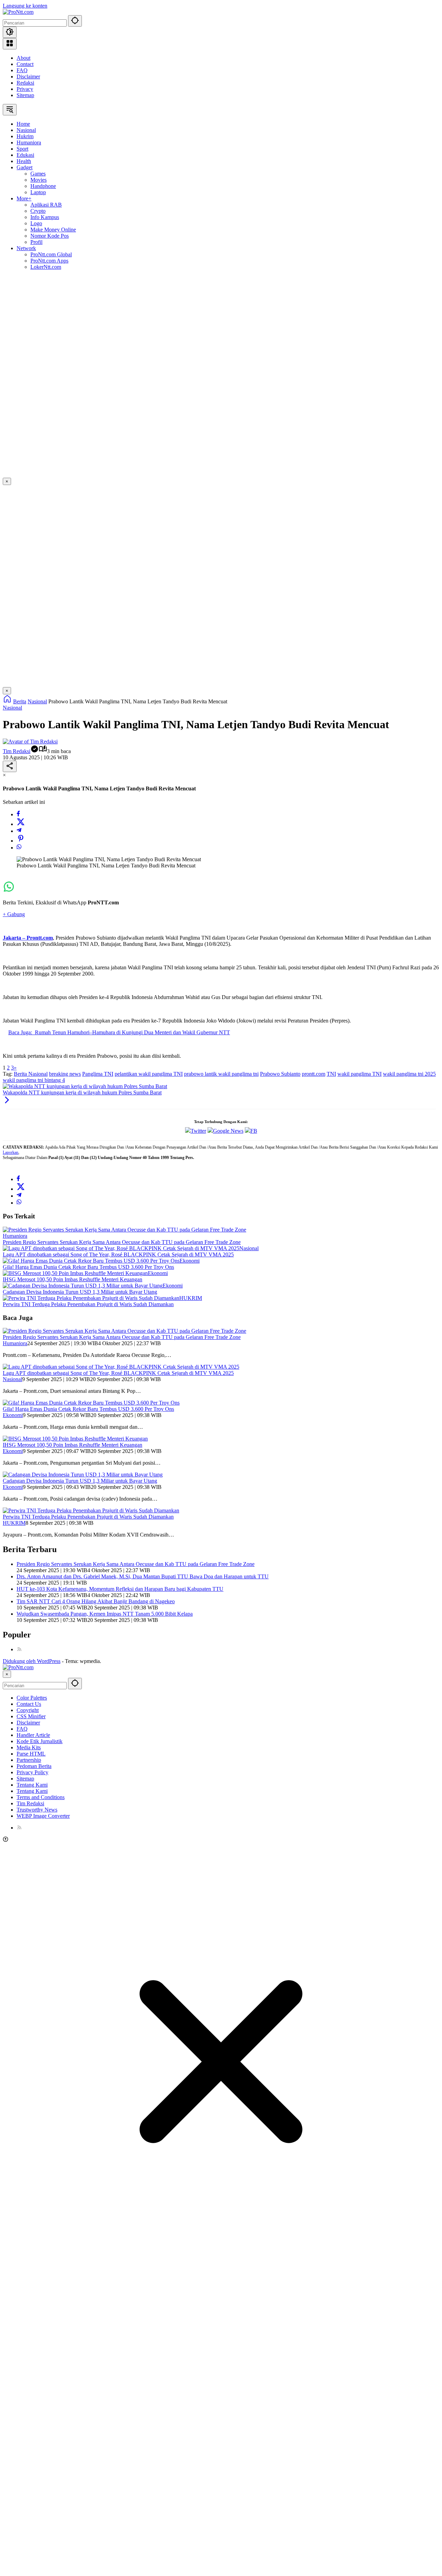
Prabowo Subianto (280, 1074)
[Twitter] (21, 824)
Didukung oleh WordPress (32, 1661)
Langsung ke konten (25, 6)
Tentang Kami (32, 1785)
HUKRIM (191, 1298)
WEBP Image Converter (43, 1816)
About (23, 58)
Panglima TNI (98, 1074)
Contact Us (29, 1704)
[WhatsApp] (19, 848)
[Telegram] (19, 831)
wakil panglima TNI (359, 1074)
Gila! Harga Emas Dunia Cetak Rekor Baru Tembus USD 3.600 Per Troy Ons (88, 1267)
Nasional (12, 708)
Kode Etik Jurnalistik (40, 1741)
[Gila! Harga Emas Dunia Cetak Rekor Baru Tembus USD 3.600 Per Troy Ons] (91, 1261)
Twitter (198, 1131)
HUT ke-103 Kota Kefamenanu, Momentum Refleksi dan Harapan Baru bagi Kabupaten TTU (120, 1589)
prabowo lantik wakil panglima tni (221, 1074)
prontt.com (314, 1074)
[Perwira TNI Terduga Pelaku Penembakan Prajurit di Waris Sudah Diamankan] (91, 1298)
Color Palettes (32, 1698)
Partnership (29, 1760)
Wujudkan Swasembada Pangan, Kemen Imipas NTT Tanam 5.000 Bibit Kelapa (105, 1614)
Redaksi (25, 83)
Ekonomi (190, 1261)
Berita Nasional (31, 1074)
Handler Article (33, 1735)
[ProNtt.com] (18, 12)
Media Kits (29, 1747)
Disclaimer (28, 77)
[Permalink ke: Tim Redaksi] (30, 742)
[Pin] (21, 841)
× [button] (7, 1674)
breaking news (65, 1074)
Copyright (28, 1710)
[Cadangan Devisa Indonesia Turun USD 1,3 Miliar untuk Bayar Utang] (83, 1286)
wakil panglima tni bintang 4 (34, 1080)
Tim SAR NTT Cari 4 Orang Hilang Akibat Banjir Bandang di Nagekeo (96, 1601)
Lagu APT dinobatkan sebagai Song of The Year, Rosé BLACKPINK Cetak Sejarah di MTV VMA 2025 (118, 1254)
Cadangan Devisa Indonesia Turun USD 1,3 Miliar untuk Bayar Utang (80, 1292)
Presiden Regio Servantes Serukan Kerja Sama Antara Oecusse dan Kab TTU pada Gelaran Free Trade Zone (122, 1242)
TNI (331, 1074)
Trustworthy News (37, 1810)
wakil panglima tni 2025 (409, 1074)
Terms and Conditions (41, 1797)
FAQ (22, 70)
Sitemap (25, 95)
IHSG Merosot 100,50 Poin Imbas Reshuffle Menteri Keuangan (73, 1279)
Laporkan (11, 1152)
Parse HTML (31, 1754)
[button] (75, 21)
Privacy (25, 89)
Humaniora (15, 1236)
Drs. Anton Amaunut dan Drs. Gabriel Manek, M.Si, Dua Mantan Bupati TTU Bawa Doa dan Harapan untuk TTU (143, 1576)
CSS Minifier (31, 1716)
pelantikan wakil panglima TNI (149, 1074)
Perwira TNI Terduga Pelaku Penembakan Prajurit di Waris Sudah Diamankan (88, 1304)
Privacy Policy (32, 1772)
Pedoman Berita (34, 1766)
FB (254, 1131)
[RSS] (19, 1649)
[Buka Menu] (10, 44)
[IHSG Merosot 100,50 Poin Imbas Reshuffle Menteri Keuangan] (75, 1273)
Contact (25, 64)
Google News (228, 1131)
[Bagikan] (10, 766)
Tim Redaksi (17, 751)
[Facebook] (18, 814)
